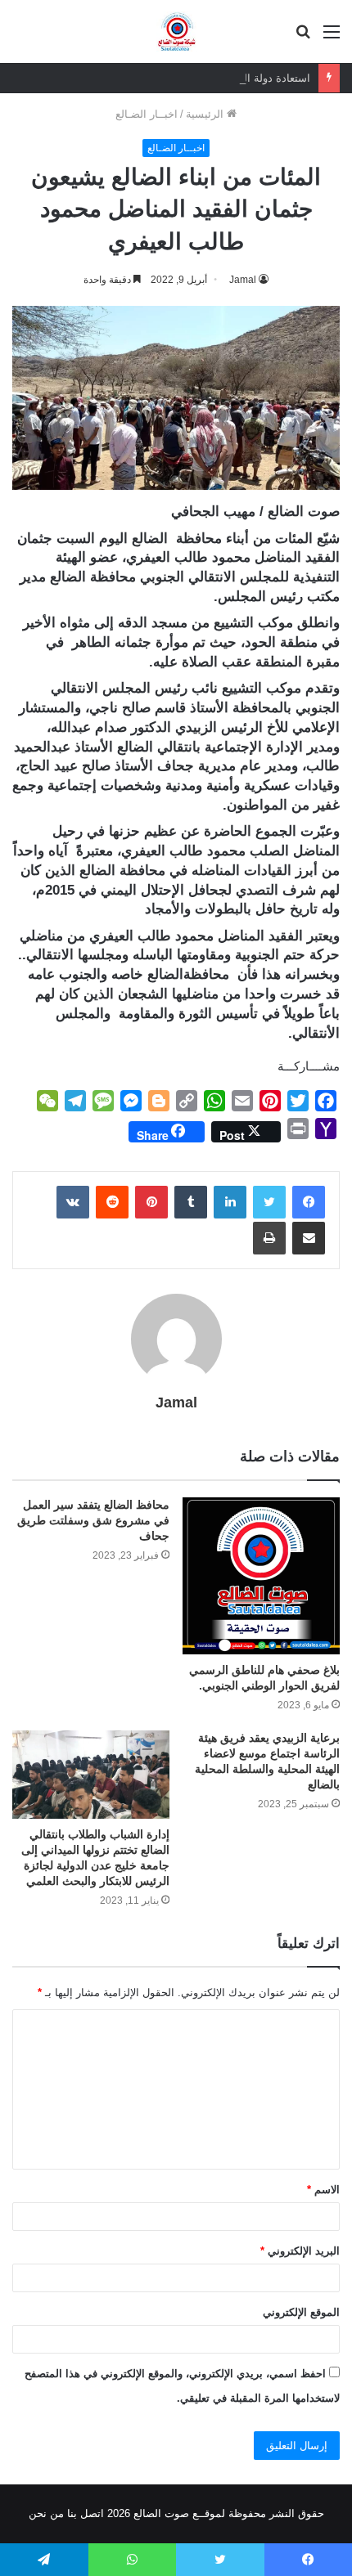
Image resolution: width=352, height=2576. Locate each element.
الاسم (323, 2190)
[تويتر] (269, 1202)
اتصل (92, 2513)
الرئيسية (206, 114)
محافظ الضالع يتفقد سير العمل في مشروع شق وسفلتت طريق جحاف (93, 1520)
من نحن (46, 2513)
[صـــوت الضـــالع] (176, 31)
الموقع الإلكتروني (301, 2312)
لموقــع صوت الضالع (178, 2513)
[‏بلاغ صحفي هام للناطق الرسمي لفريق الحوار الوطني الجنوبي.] (261, 1576)
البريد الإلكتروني (300, 2251)
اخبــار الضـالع (147, 114)
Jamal (243, 280)
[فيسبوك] (309, 1202)
